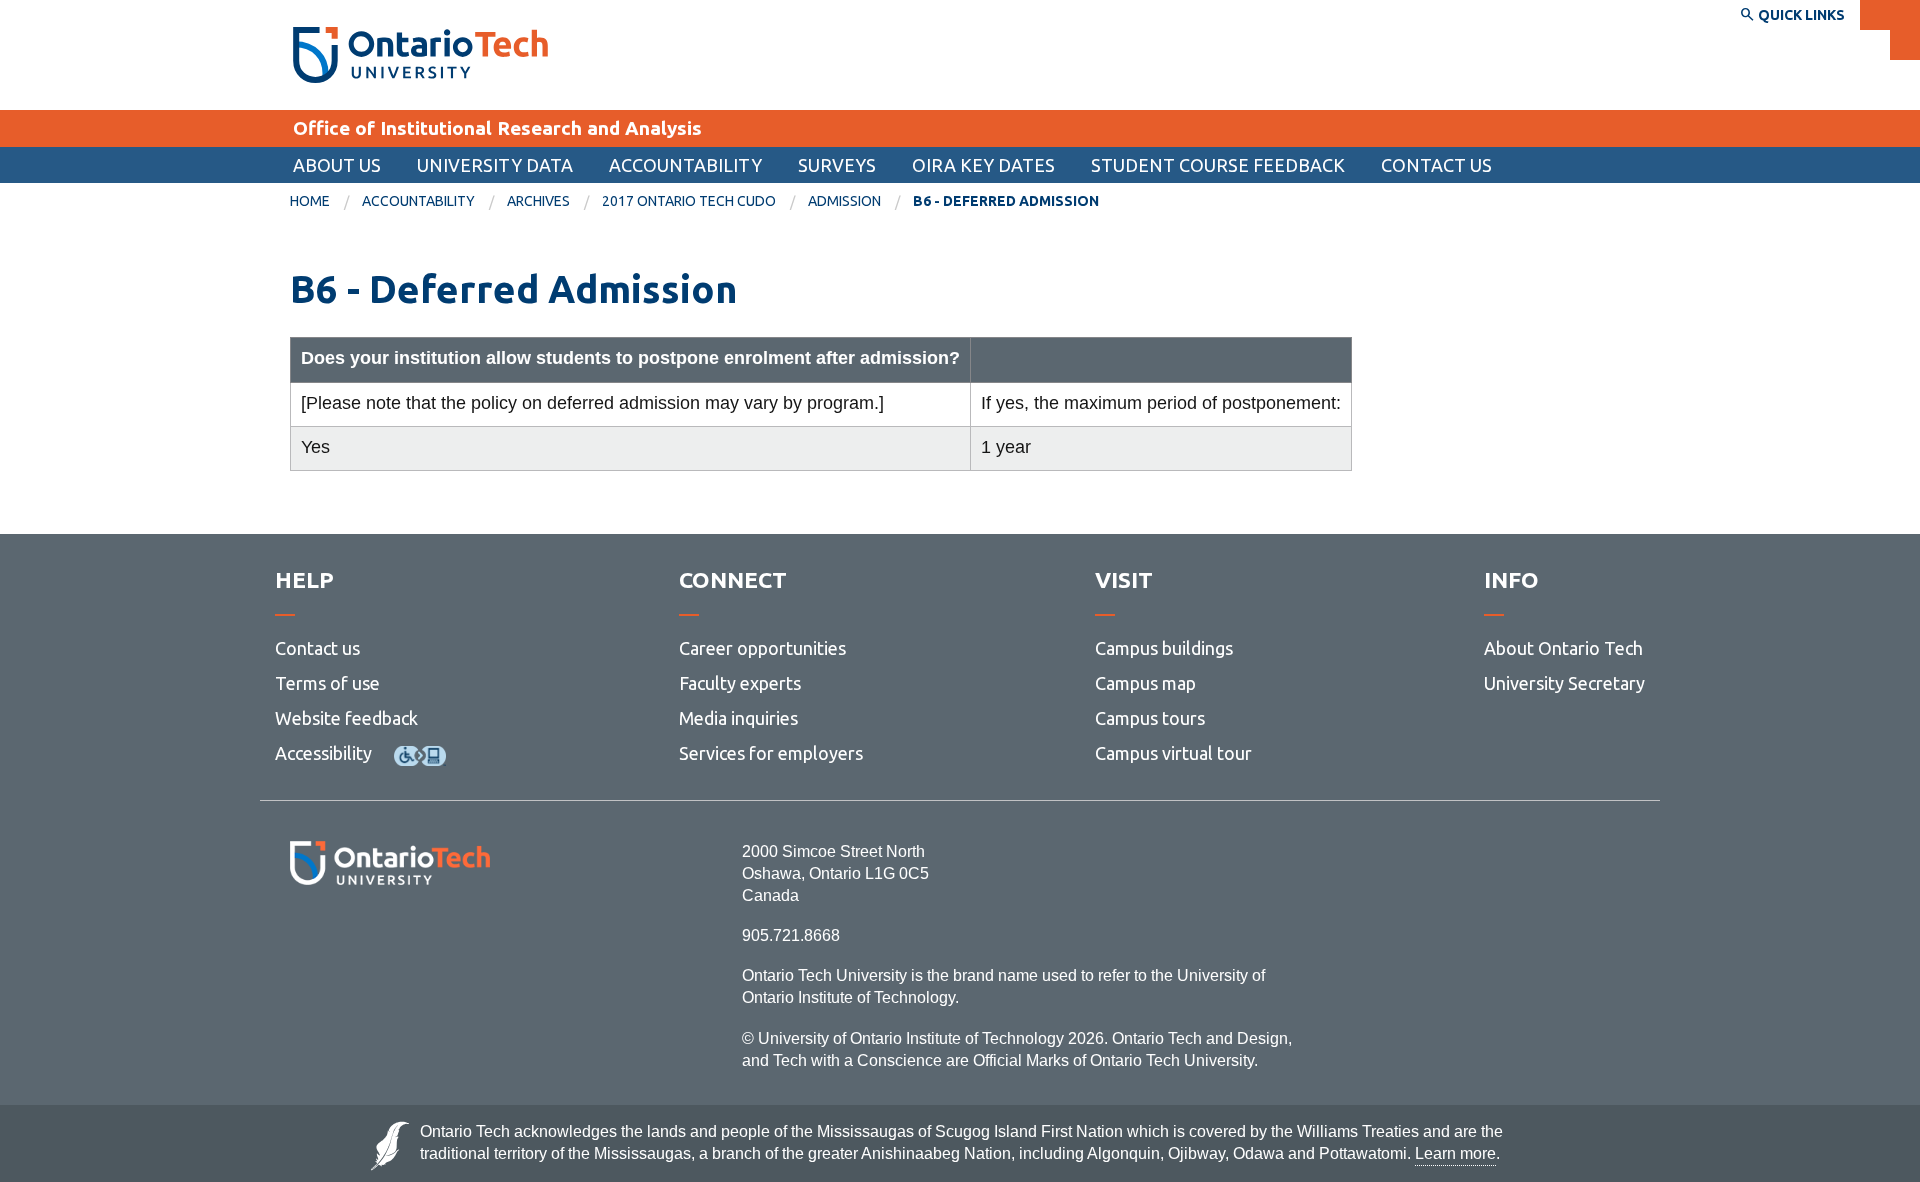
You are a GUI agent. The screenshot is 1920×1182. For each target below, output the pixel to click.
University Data (495, 165)
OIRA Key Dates (983, 165)
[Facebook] (300, 939)
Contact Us (1436, 165)
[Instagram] (389, 939)
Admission (844, 201)
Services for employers (771, 753)
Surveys (837, 165)
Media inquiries (738, 718)
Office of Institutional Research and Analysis (497, 128)
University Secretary (1564, 683)
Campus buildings (1164, 648)
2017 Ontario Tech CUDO (689, 201)
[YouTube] (479, 939)
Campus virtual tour (1173, 753)
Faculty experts (740, 683)
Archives (538, 201)
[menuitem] (326, 202)
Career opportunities (762, 648)
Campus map (1145, 683)
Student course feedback (1218, 165)
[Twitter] (345, 939)
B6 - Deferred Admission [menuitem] (1006, 201)
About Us (337, 165)
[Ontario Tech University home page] (420, 55)
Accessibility (323, 753)
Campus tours (1150, 718)
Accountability (685, 165)
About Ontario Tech (1563, 648)
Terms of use (327, 683)
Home (310, 201)
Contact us (317, 648)
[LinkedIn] (434, 939)
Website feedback (346, 718)
